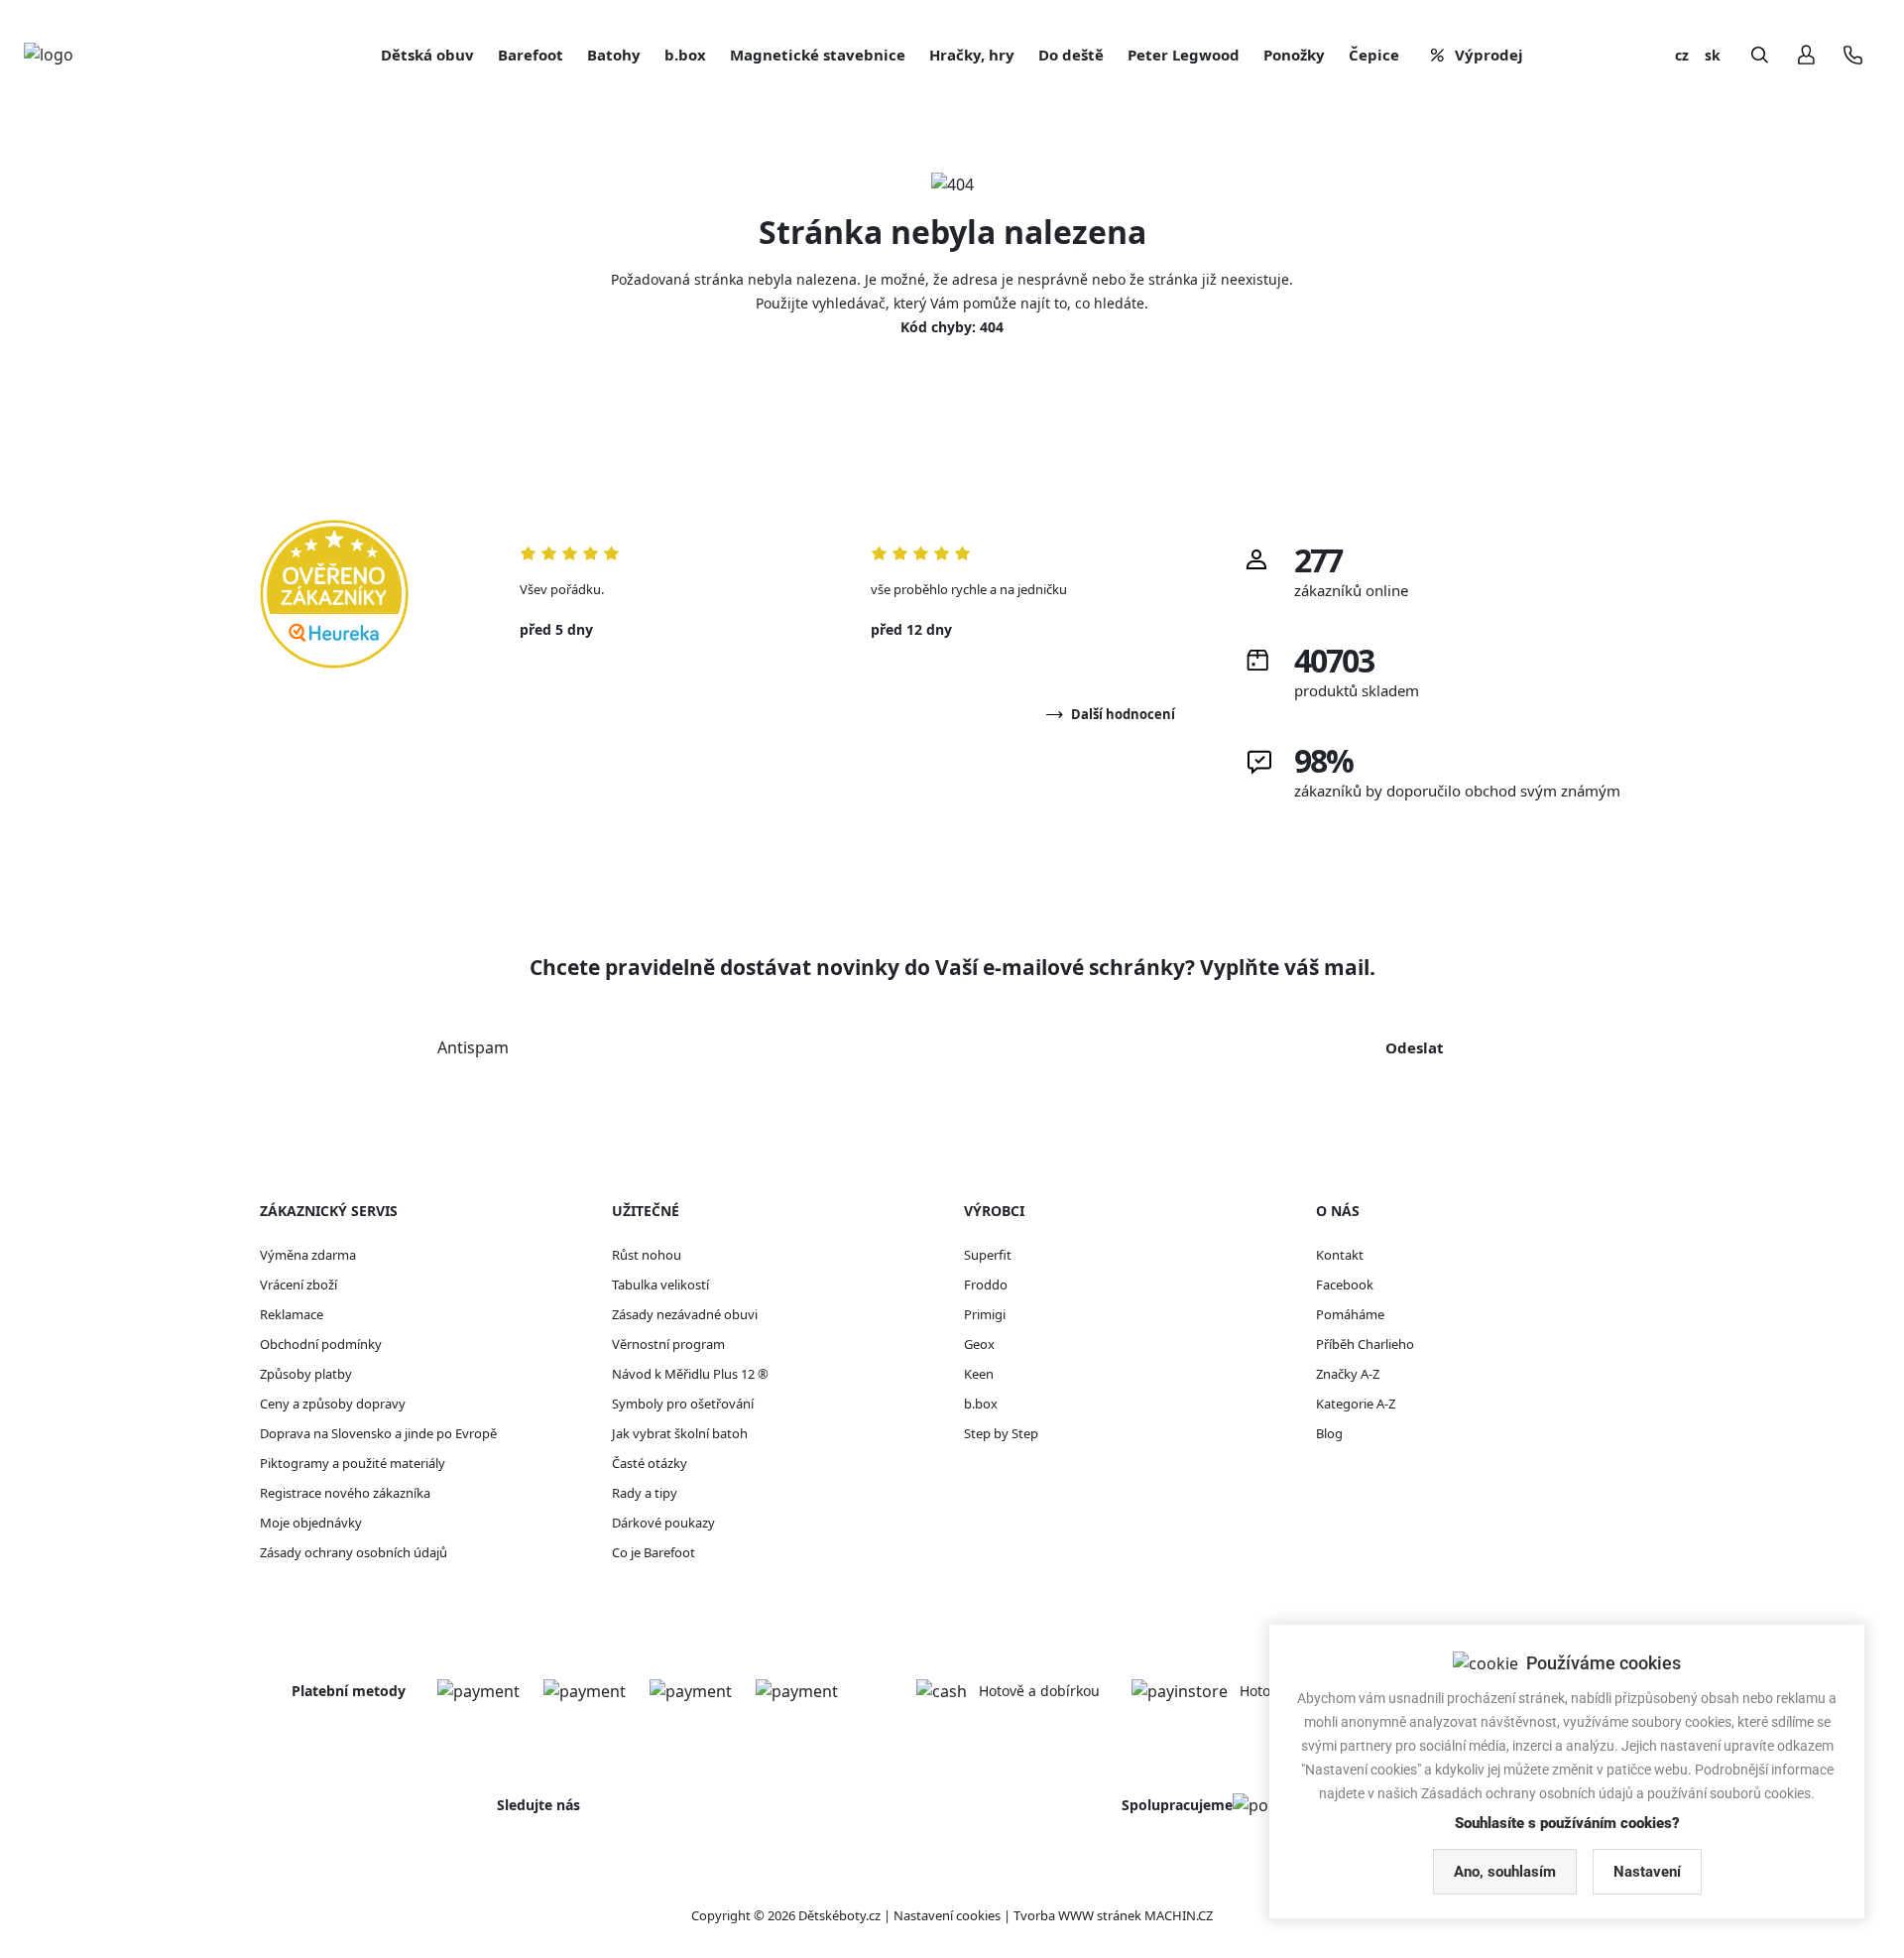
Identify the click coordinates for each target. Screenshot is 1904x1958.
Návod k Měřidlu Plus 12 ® (690, 1374)
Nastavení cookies (947, 1915)
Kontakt (1340, 1255)
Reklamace (292, 1314)
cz (1682, 55)
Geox (979, 1344)
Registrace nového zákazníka (345, 1493)
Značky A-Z (1348, 1374)
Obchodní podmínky (321, 1344)
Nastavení (1647, 1872)
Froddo (986, 1285)
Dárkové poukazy (663, 1523)
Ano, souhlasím (1505, 1872)
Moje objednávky (311, 1523)
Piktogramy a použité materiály (353, 1463)
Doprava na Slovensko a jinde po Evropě (378, 1433)
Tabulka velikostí (660, 1285)
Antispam (473, 1047)
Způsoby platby (306, 1374)
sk (1713, 55)
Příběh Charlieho (1365, 1344)
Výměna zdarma (308, 1255)
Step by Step (1001, 1433)
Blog (1329, 1433)
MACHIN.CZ (1179, 1915)
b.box (981, 1404)
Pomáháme (1350, 1314)
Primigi (985, 1314)
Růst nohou (647, 1255)
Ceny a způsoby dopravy (333, 1404)
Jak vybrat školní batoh (680, 1433)
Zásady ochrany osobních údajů (354, 1552)
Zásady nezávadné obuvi (685, 1314)
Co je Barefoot (654, 1552)
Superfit (988, 1255)
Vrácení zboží (298, 1285)
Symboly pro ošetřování (683, 1404)
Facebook (1345, 1285)
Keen (979, 1374)
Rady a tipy (645, 1493)
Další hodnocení (1123, 714)
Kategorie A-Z (1356, 1404)
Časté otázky (650, 1463)
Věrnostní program (668, 1344)
